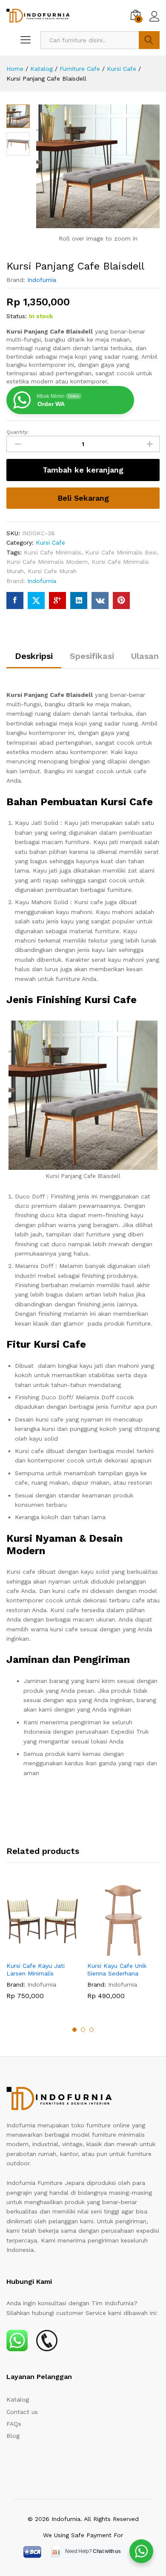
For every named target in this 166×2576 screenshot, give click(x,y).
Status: (17, 316)
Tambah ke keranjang (83, 470)
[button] (33, 1952)
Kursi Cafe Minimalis (53, 552)
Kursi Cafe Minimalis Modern (47, 562)
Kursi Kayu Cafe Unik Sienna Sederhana (117, 1970)
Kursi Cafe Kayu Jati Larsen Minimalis (36, 1970)
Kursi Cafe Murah (52, 571)
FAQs (14, 2424)
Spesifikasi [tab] (92, 656)
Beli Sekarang (83, 498)
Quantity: (17, 432)
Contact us (22, 2412)
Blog (13, 2436)
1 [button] (74, 2030)
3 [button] (92, 2030)
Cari (149, 40)
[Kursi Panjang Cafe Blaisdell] (15, 600)
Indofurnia (42, 280)
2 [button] (83, 2030)
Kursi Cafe (50, 542)
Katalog (18, 2399)
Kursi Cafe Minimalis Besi (121, 552)
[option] (43, 1948)
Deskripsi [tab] (34, 656)
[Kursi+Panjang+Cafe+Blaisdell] (36, 600)
